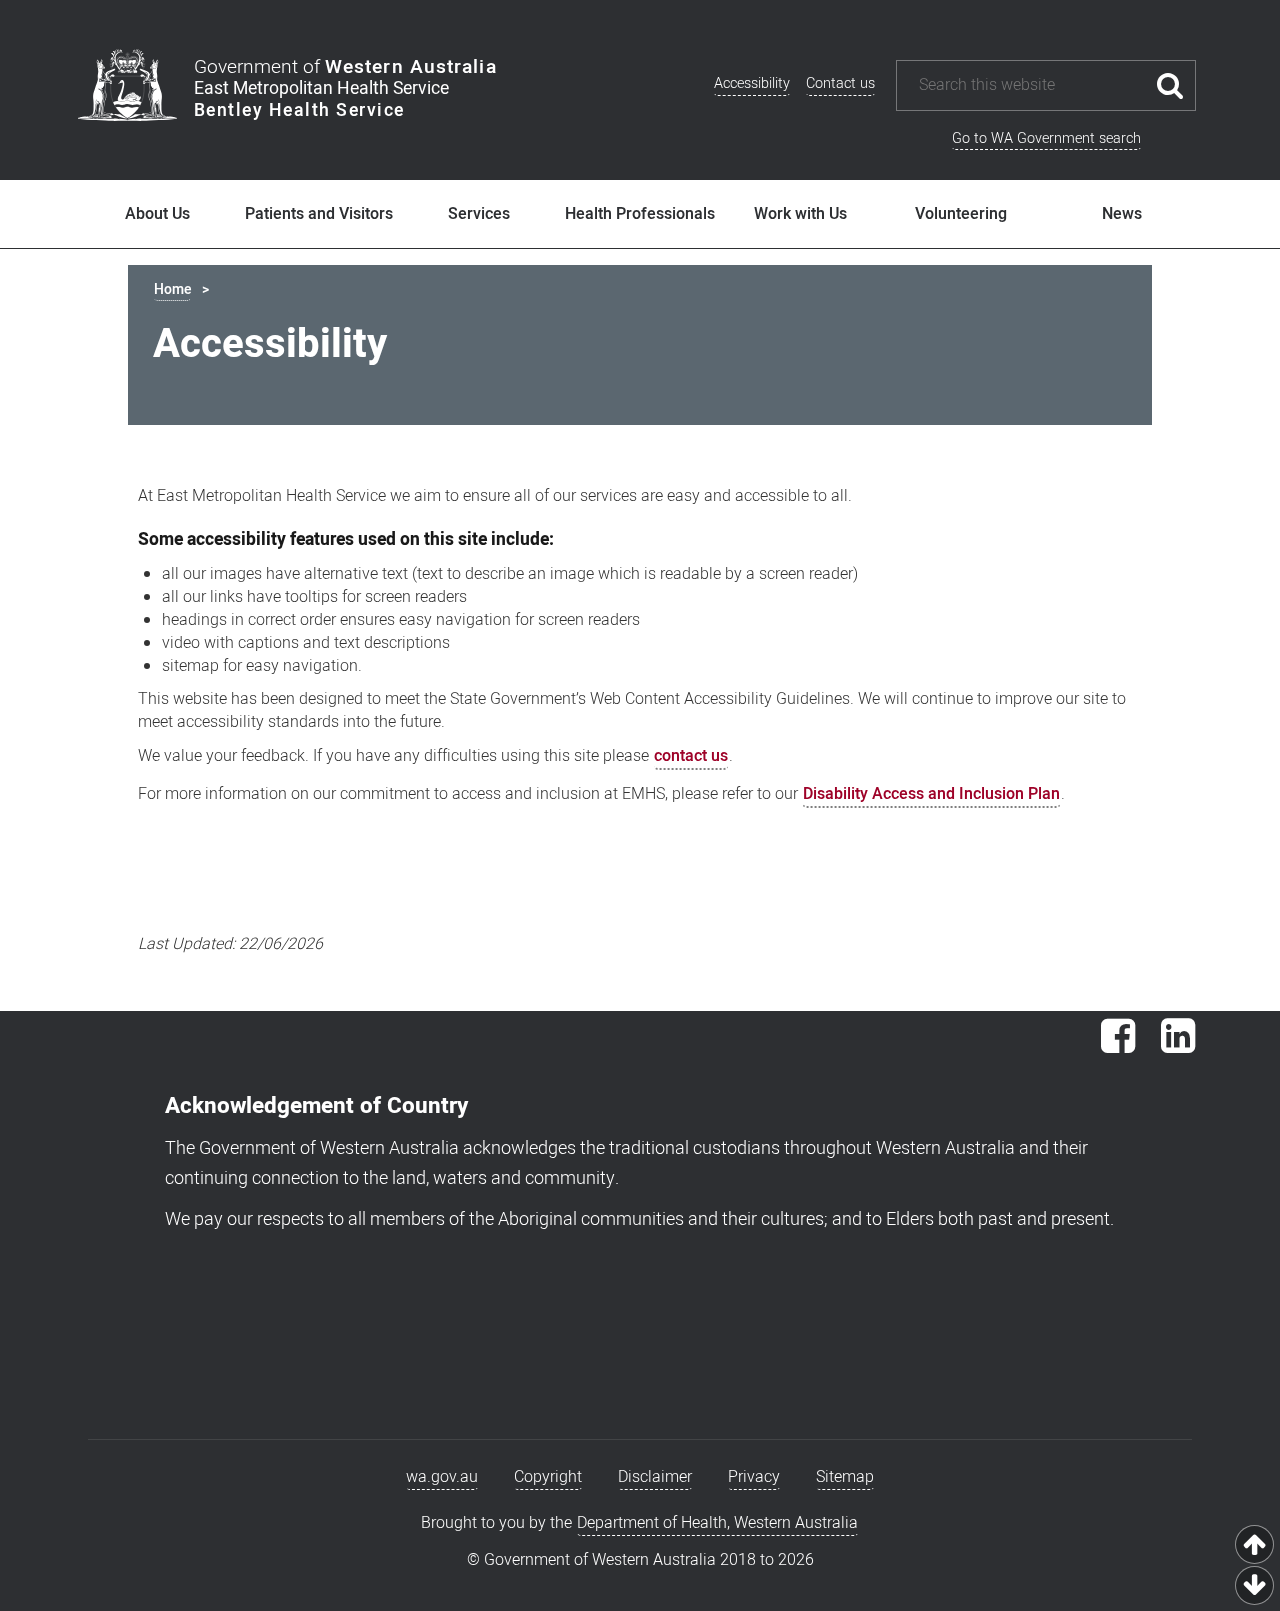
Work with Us (800, 214)
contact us (691, 756)
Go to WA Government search (1046, 138)
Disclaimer (655, 1477)
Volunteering (961, 214)
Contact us (840, 83)
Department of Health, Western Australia (717, 1523)
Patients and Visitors (319, 214)
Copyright (548, 1477)
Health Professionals (640, 214)
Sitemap (845, 1477)
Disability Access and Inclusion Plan (931, 794)
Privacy (754, 1477)
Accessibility (752, 83)
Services (479, 214)
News (1122, 214)
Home (172, 289)
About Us (157, 214)
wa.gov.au (442, 1477)
